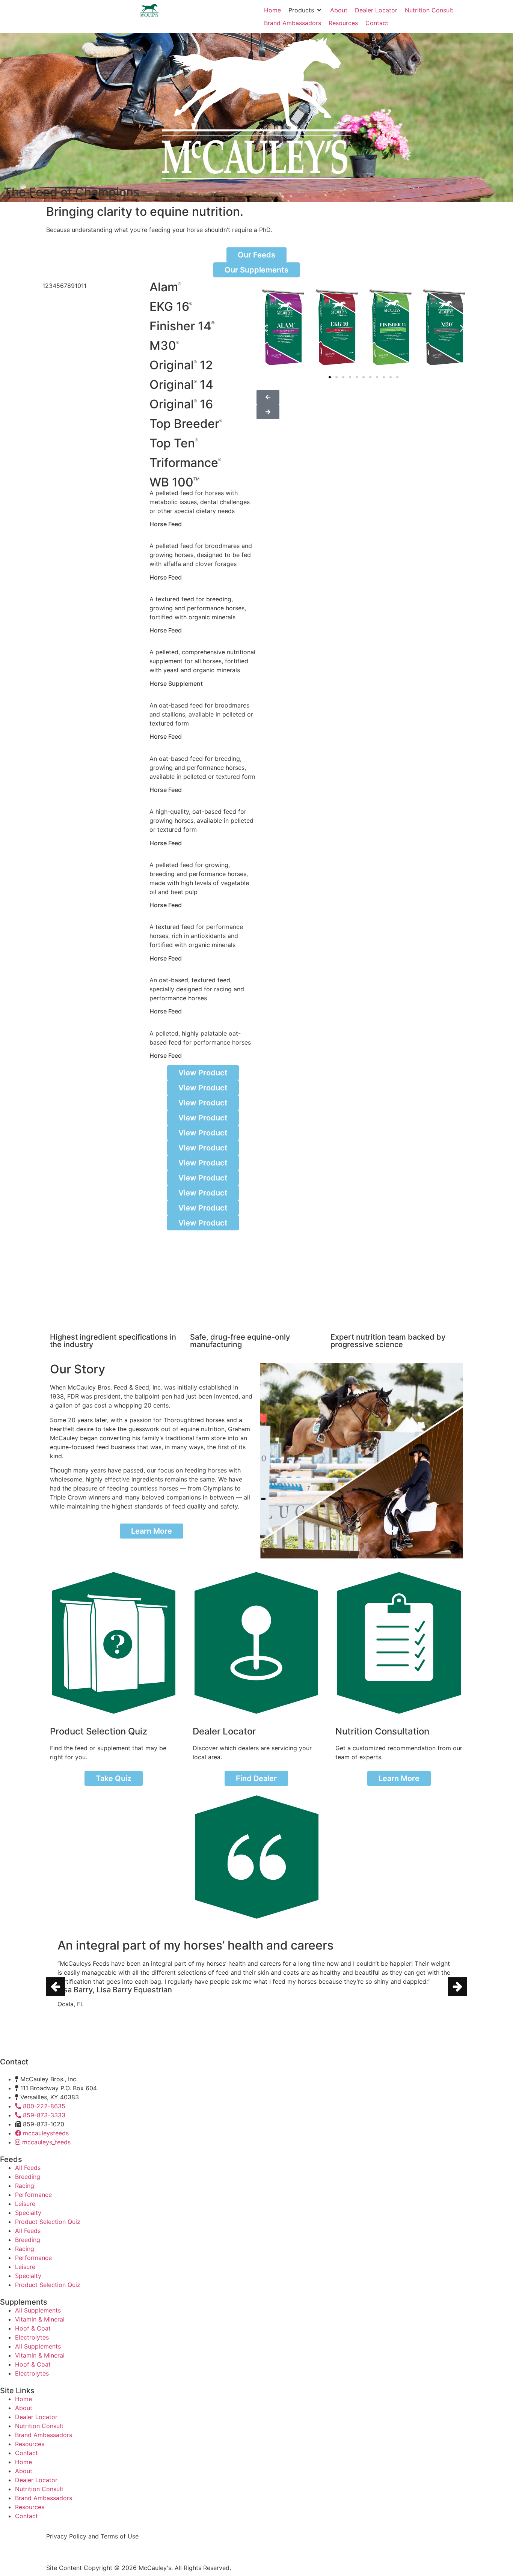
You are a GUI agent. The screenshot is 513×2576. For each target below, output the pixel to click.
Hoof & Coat (33, 2328)
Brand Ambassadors (44, 2435)
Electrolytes (32, 2337)
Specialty (28, 2213)
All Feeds (28, 2168)
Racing (25, 2186)
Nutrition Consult (39, 2426)
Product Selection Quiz (48, 2222)
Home (23, 2399)
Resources (30, 2444)
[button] (306, 10)
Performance (33, 2195)
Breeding (28, 2177)
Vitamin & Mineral (40, 2319)
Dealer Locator (36, 2417)
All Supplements (38, 2310)
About (24, 2408)
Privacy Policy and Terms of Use (92, 2536)
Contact (26, 2453)
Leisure (25, 2204)
